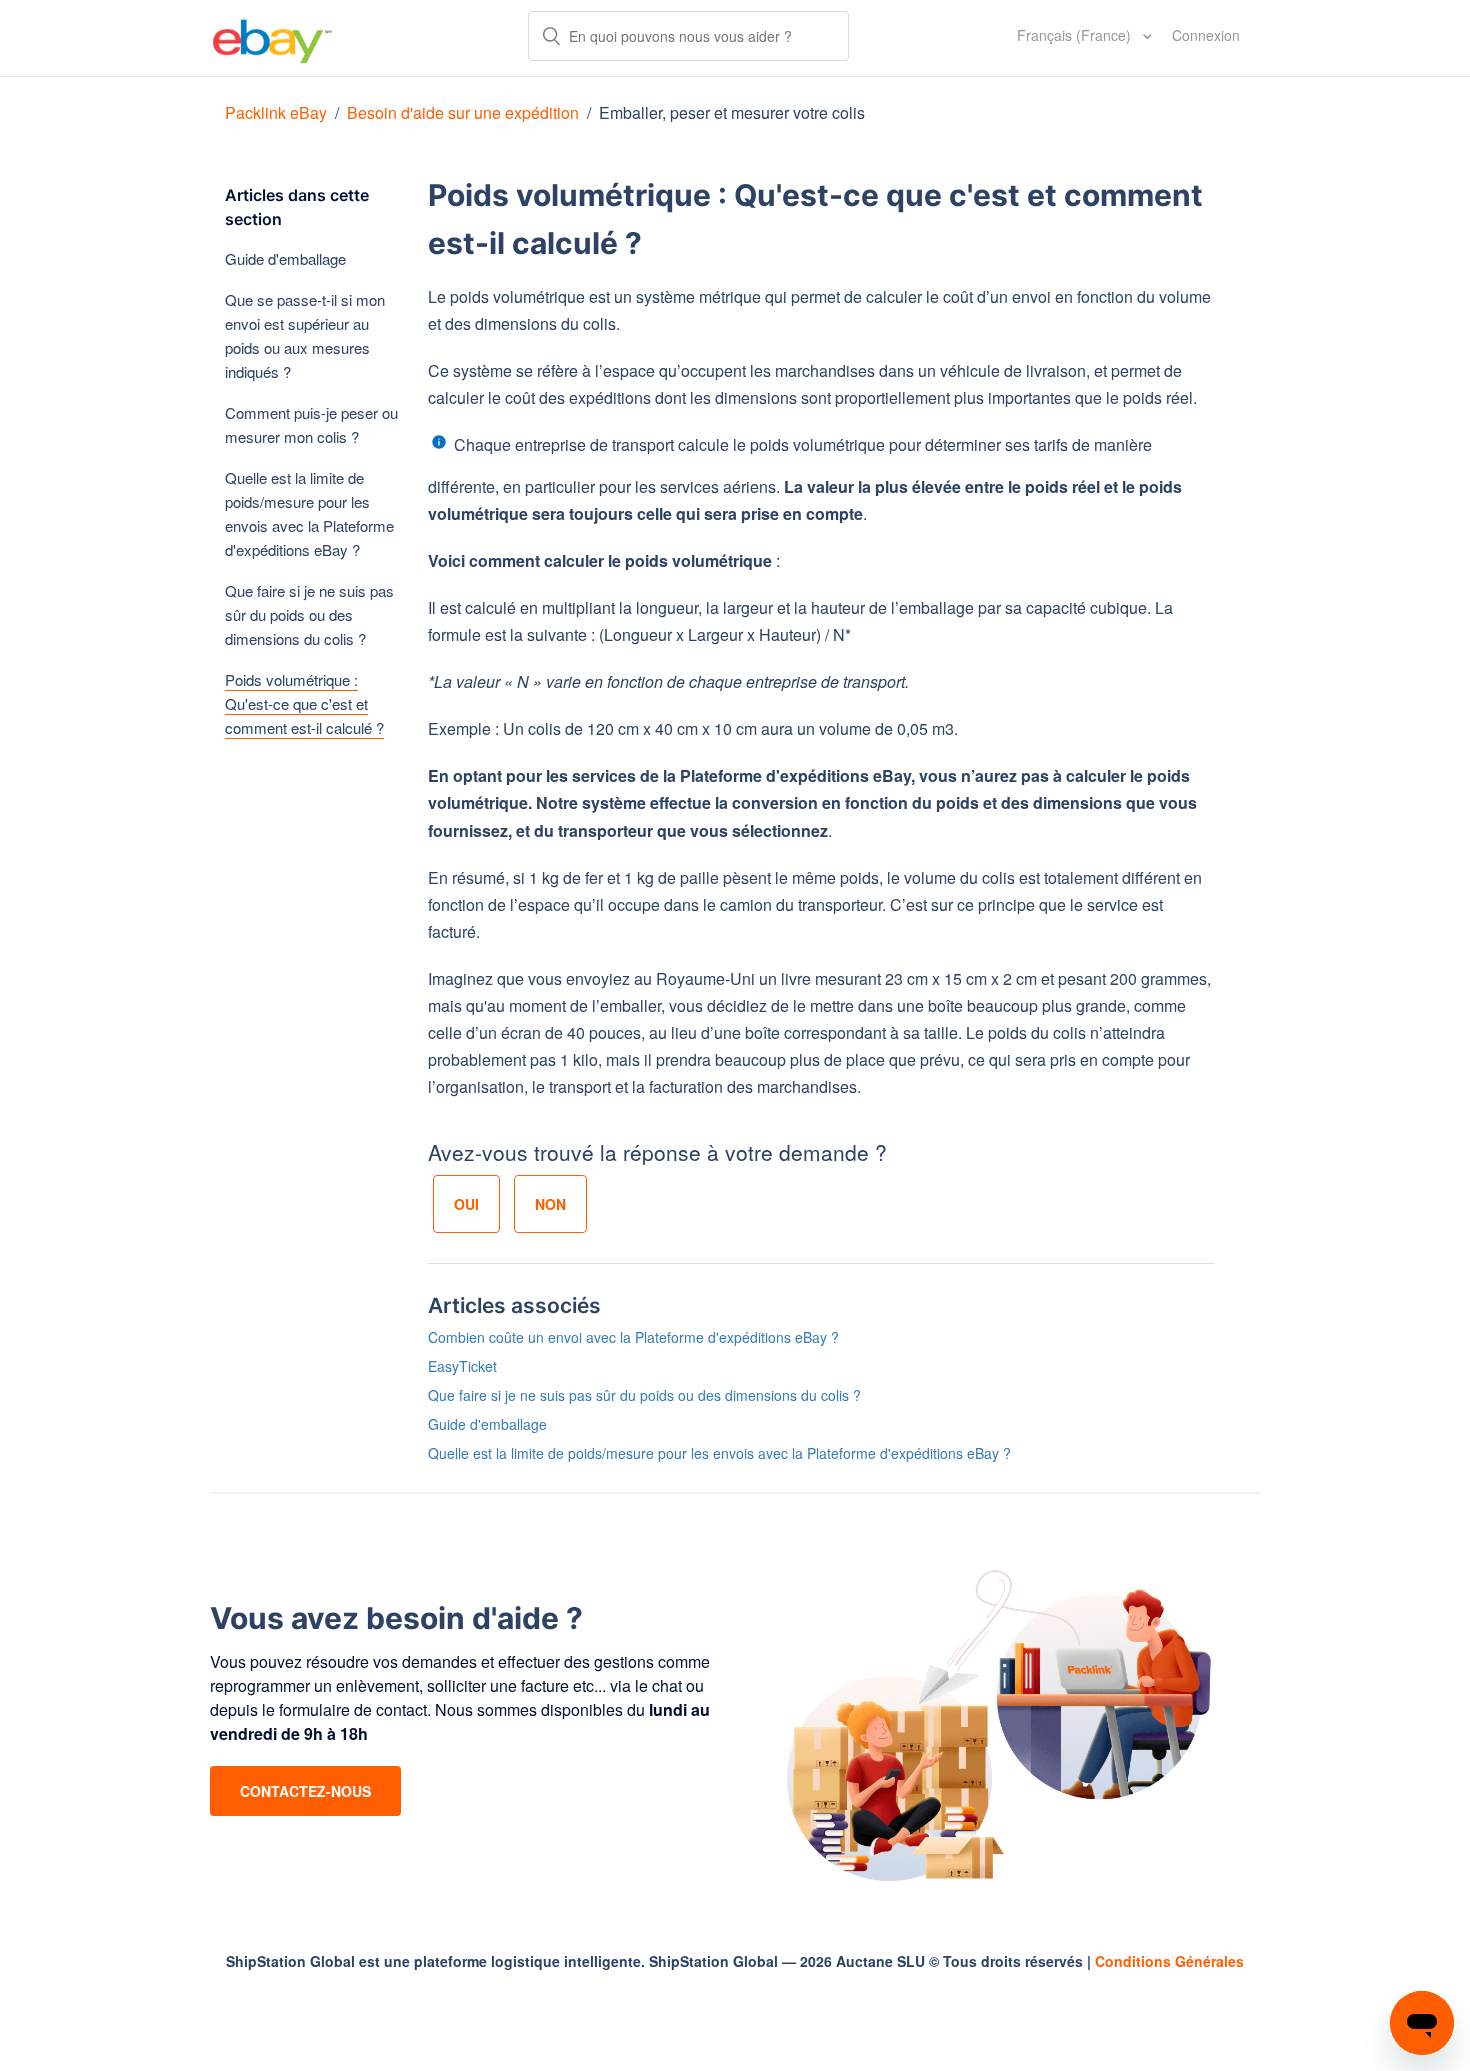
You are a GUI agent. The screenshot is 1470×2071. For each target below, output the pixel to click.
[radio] (466, 1204)
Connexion (1206, 35)
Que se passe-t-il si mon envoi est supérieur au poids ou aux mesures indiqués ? (305, 335)
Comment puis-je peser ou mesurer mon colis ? (311, 424)
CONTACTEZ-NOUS (305, 1791)
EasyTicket (462, 1366)
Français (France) (1076, 35)
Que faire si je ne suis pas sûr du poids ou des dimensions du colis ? (309, 614)
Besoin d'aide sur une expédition (463, 112)
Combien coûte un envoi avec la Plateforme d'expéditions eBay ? (633, 1337)
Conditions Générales (1169, 1961)
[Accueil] (272, 38)
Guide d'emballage (285, 258)
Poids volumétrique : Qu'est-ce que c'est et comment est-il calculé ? (304, 703)
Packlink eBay (276, 112)
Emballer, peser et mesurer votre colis (732, 112)
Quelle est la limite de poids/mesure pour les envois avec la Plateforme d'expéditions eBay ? (309, 513)
